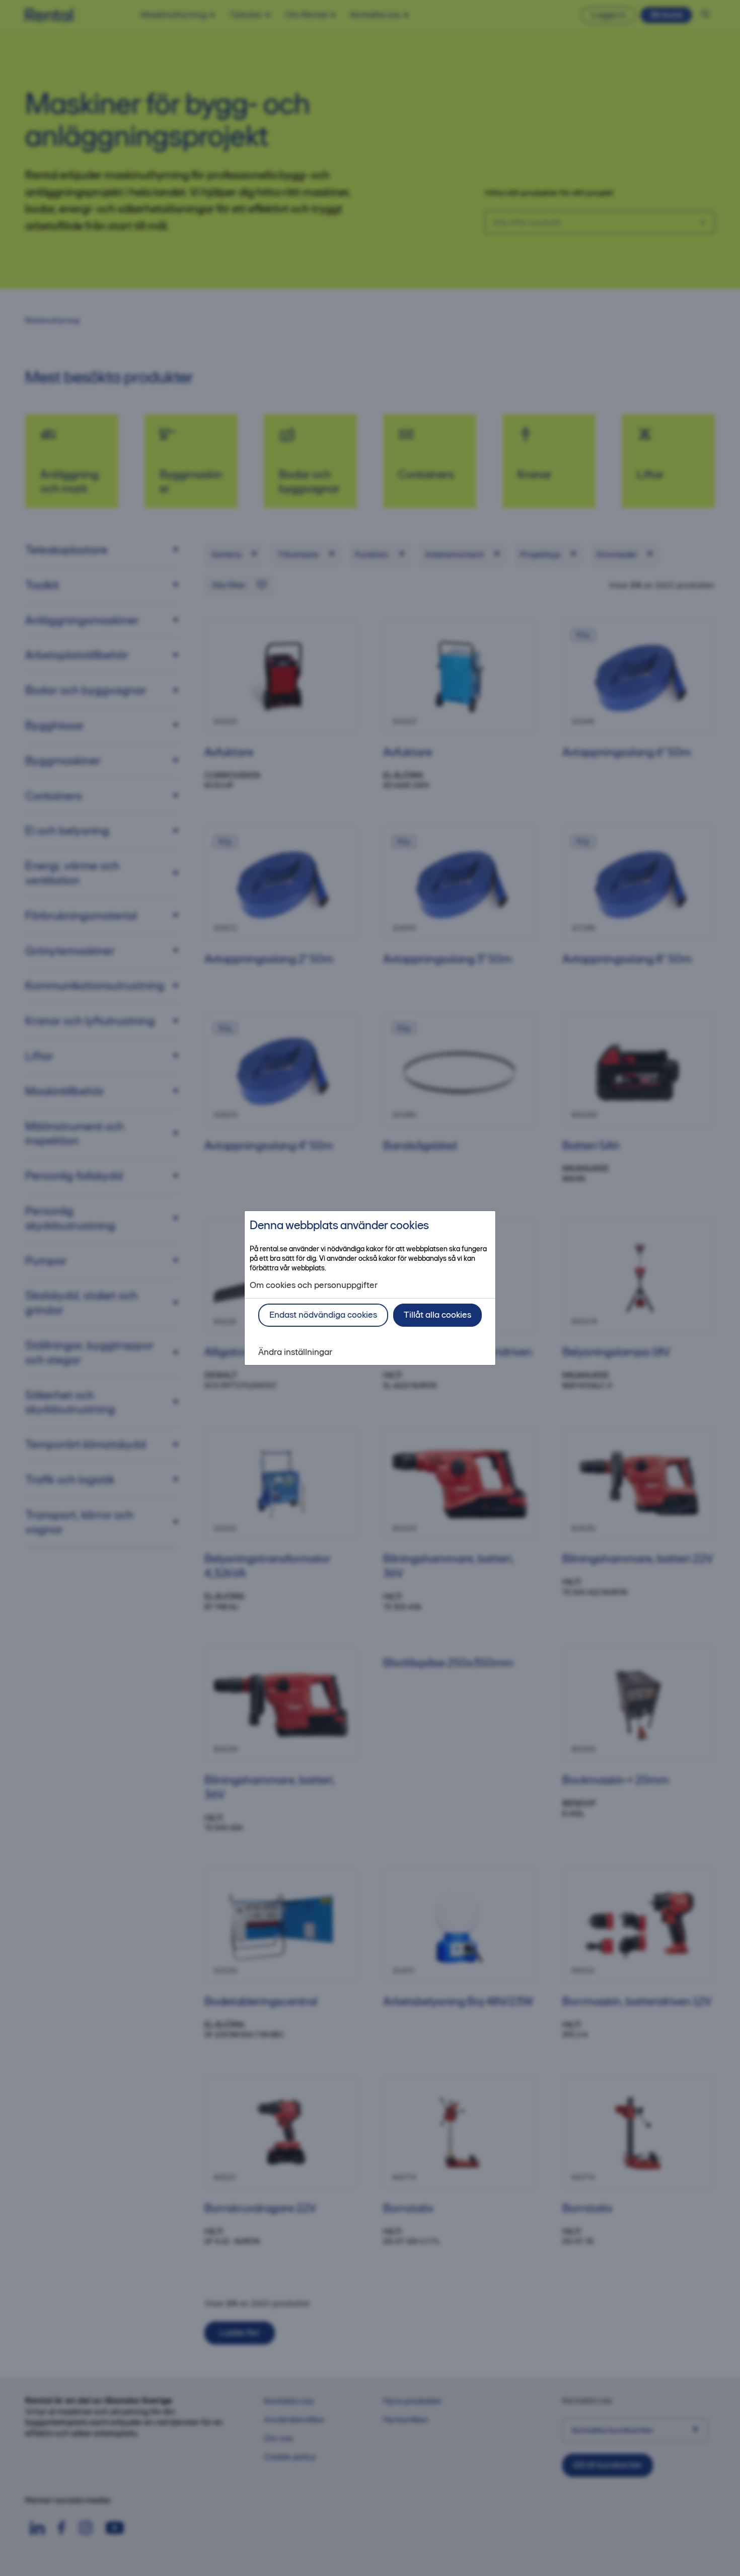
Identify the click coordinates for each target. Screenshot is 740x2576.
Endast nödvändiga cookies (323, 1315)
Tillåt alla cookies (437, 1315)
